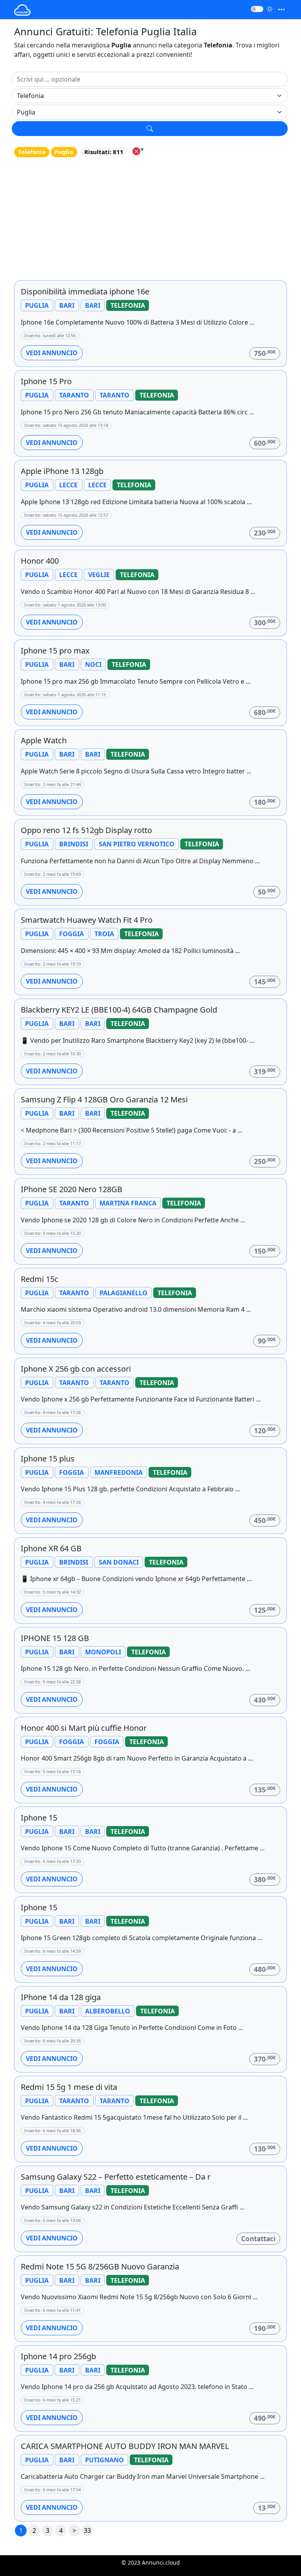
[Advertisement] (150, 218)
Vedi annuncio (52, 353)
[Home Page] (22, 10)
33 (87, 2531)
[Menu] (281, 10)
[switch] (257, 9)
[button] (150, 129)
